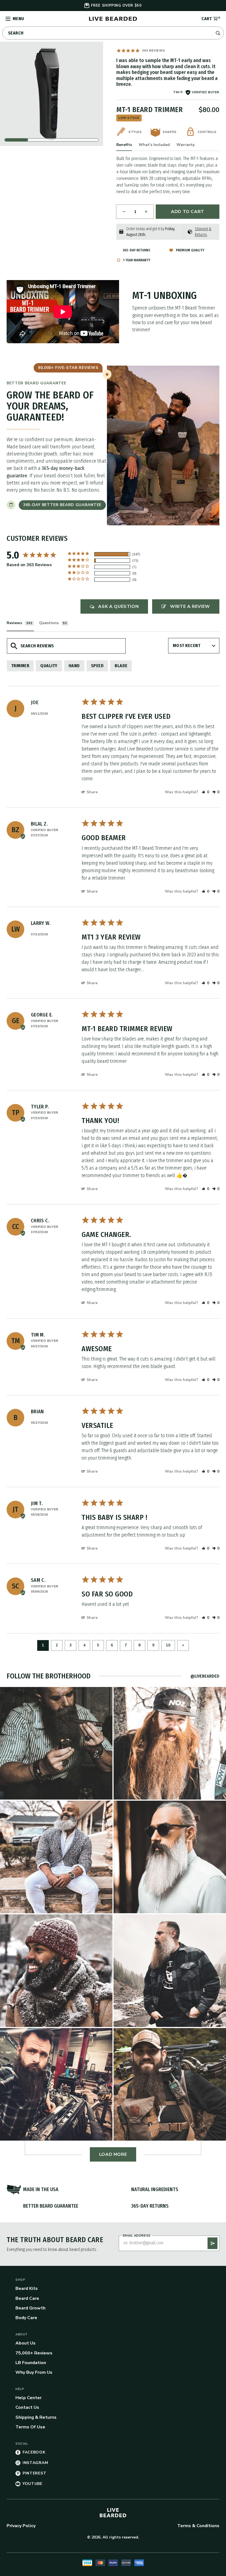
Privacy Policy (21, 2526)
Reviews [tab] (14, 623)
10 (168, 1645)
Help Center (29, 2398)
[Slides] (52, 94)
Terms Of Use (30, 2427)
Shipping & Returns (36, 2417)
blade (121, 666)
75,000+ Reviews (34, 2353)
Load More (113, 2154)
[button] (205, 792)
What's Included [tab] (154, 145)
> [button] (183, 1645)
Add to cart (188, 212)
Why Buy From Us (34, 2372)
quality (49, 666)
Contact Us (27, 2407)
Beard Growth (30, 2308)
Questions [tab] (49, 623)
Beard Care (27, 2298)
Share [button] (92, 792)
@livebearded (205, 1676)
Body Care (26, 2318)
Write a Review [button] (190, 606)
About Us (25, 2343)
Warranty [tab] (185, 145)
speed (97, 666)
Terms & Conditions (198, 2526)
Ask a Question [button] (118, 606)
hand (74, 666)
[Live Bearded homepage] (113, 2513)
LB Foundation (31, 2363)
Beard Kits (27, 2288)
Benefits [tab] (124, 145)
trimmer (20, 666)
